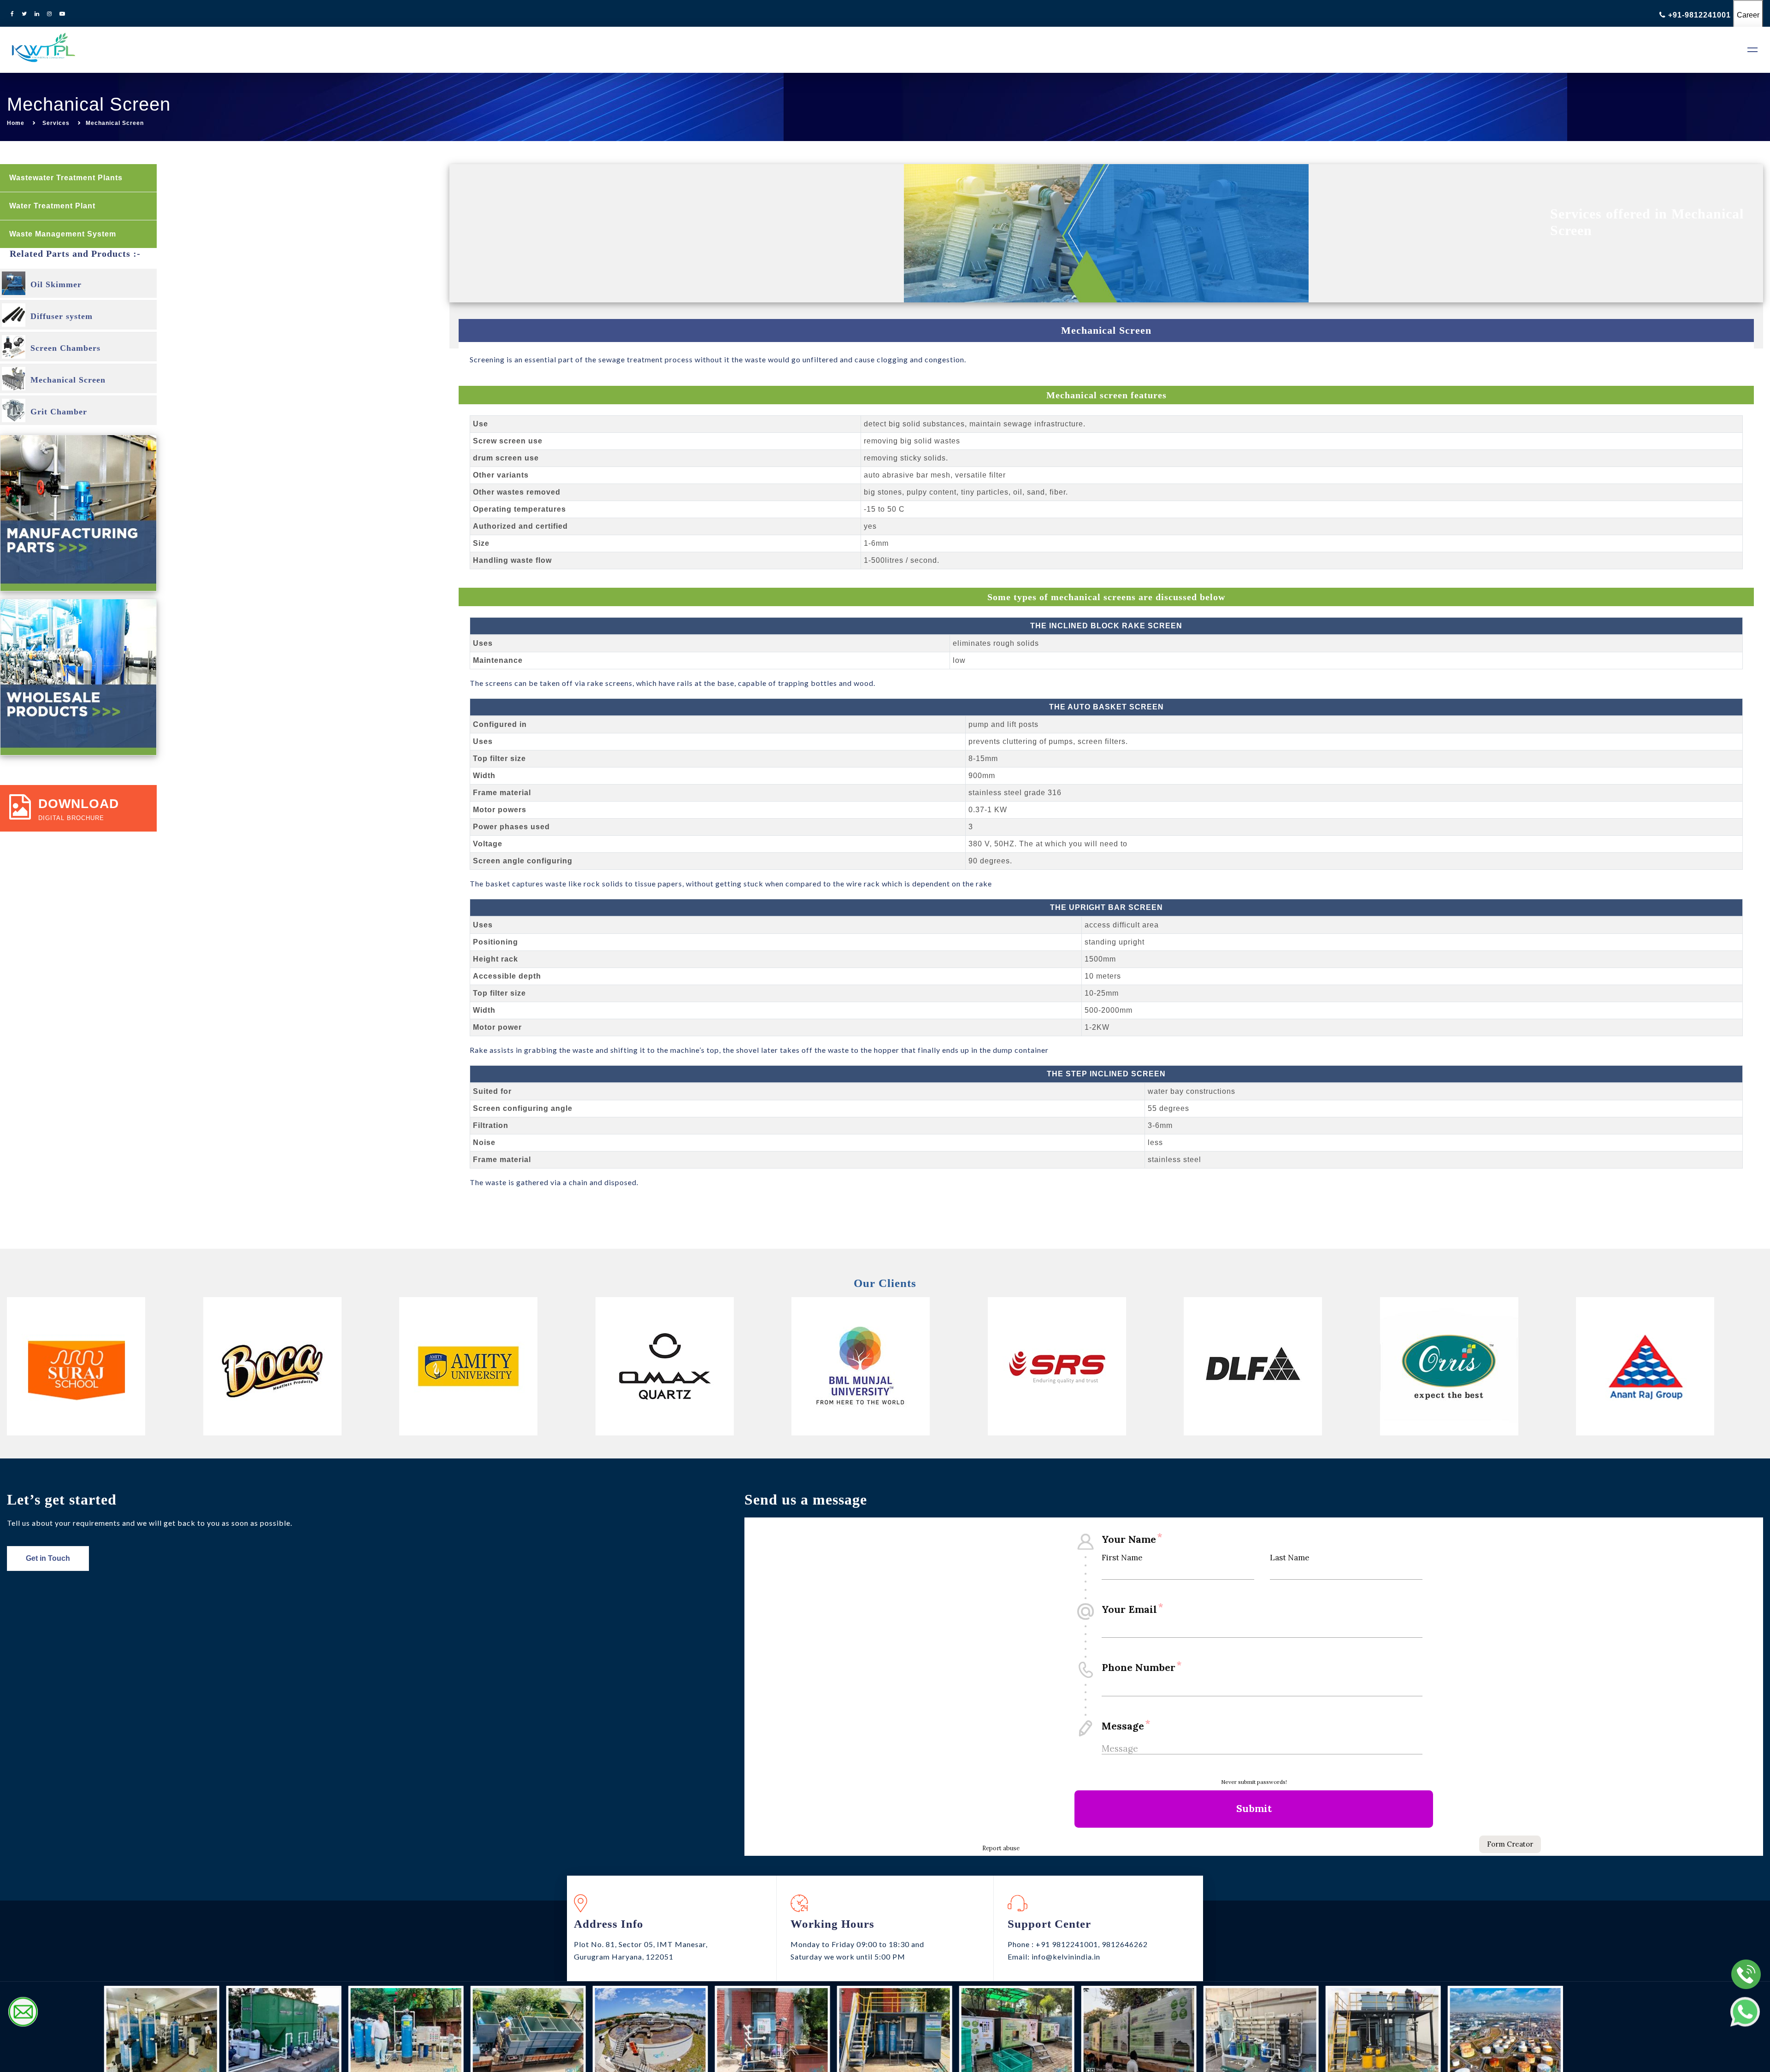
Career (1748, 15)
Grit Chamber (59, 412)
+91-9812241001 (1699, 15)
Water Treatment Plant (53, 206)
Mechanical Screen (68, 380)
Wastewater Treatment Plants (67, 178)
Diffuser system (62, 316)
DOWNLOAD (79, 804)
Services (56, 123)
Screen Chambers (65, 348)
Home (16, 123)
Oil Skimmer (56, 284)
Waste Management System (64, 234)
